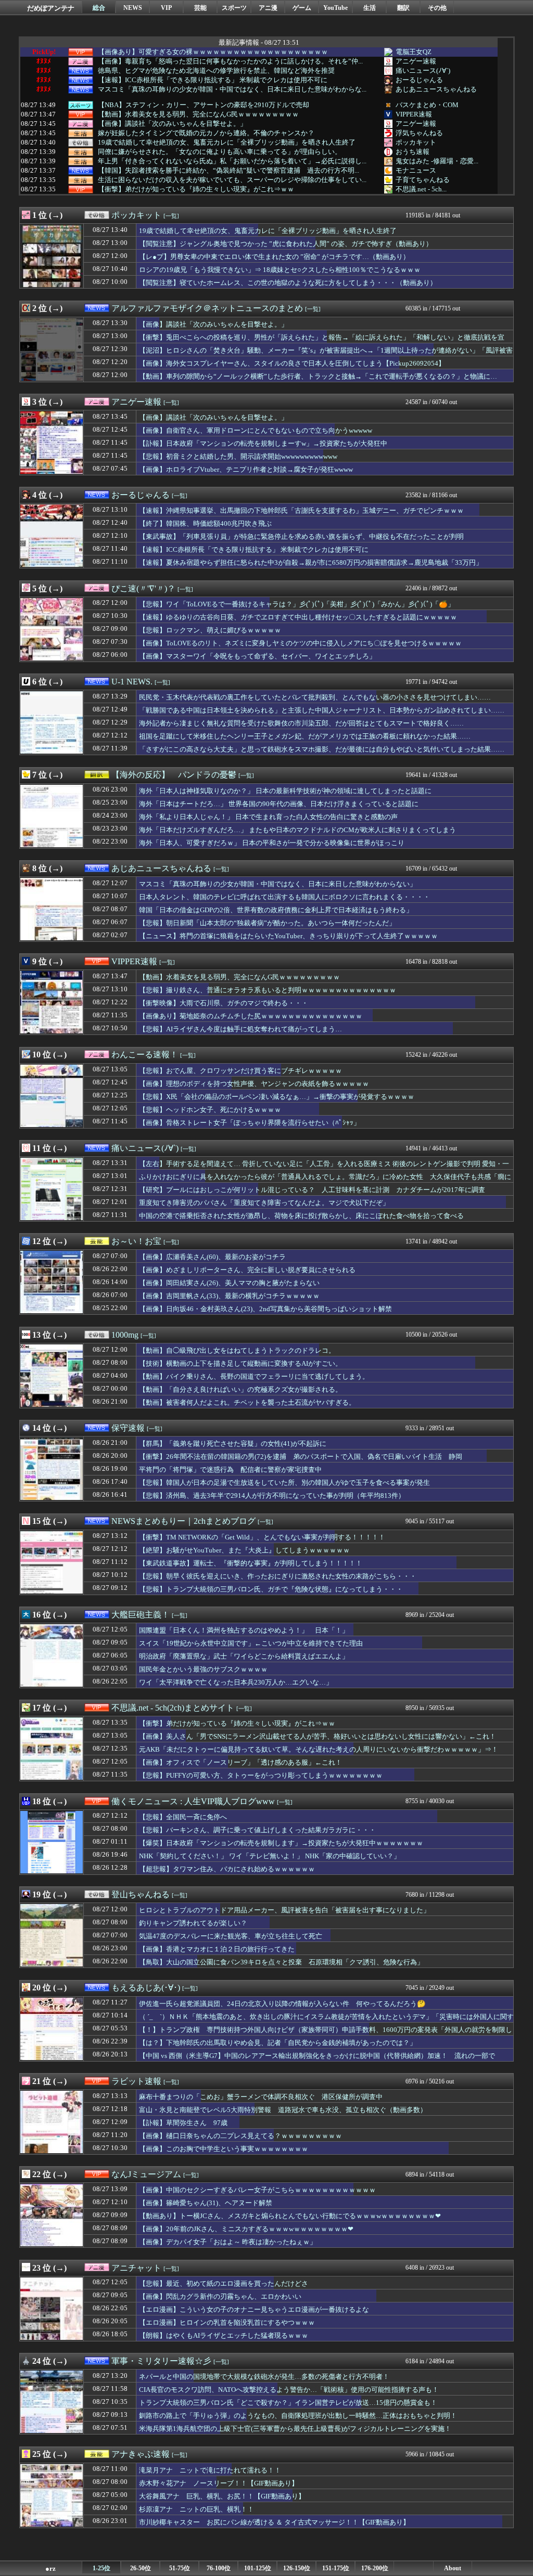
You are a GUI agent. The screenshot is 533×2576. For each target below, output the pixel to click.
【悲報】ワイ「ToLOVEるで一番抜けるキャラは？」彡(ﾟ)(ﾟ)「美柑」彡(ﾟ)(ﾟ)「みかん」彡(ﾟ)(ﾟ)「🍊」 (297, 604)
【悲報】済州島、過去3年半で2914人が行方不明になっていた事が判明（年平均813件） (272, 1496)
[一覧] (171, 216)
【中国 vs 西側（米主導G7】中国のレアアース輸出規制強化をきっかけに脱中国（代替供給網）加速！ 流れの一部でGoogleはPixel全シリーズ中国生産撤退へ (317, 2061)
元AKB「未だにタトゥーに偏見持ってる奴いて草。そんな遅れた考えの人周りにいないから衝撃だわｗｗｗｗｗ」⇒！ (319, 1749)
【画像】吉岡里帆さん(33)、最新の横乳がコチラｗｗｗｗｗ (229, 1296)
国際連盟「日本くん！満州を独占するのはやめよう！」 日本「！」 (244, 1630)
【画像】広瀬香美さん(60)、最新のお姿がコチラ (212, 1257)
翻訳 (403, 8)
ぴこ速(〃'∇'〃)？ (143, 588)
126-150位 (297, 2568)
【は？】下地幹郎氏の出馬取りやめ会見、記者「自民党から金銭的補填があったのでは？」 (278, 2043)
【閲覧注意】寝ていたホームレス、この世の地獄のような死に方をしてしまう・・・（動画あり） (288, 283)
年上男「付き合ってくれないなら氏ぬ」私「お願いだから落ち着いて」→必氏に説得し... (232, 161)
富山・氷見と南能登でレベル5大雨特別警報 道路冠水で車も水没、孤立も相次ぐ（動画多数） (283, 2110)
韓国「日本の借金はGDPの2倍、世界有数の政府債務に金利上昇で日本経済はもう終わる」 (276, 910)
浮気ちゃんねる (419, 133)
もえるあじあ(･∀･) (146, 1988)
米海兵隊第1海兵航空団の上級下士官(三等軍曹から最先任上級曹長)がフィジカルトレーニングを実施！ (295, 2429)
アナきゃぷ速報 (141, 2454)
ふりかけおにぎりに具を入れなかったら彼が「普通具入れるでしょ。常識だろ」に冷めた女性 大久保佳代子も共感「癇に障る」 (325, 1182)
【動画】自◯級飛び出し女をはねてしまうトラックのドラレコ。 (237, 1350)
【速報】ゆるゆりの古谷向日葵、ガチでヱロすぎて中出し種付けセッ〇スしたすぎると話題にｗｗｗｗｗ (298, 617)
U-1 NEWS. (132, 682)
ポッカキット (416, 142)
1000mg (125, 1335)
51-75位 (180, 2568)
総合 (99, 8)
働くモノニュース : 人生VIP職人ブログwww (193, 1801)
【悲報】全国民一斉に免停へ (183, 1817)
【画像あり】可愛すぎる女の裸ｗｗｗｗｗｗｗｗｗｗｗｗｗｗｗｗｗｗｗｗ (213, 52)
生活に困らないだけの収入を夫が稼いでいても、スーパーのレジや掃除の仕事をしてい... (232, 180)
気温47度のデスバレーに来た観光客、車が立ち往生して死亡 (231, 1936)
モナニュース (416, 170)
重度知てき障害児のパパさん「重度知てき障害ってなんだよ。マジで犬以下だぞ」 (264, 1203)
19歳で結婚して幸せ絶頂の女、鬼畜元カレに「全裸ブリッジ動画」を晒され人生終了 (227, 143)
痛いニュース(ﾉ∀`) (423, 70)
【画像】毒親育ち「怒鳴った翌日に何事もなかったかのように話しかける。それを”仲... (230, 61)
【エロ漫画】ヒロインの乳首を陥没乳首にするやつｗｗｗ (227, 2322)
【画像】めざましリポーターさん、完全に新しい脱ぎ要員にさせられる (247, 1270)
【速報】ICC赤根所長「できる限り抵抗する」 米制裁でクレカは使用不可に (213, 80)
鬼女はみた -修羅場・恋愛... (437, 161)
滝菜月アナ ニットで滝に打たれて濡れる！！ (210, 2470)
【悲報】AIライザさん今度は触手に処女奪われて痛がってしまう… (240, 1029)
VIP (166, 8)
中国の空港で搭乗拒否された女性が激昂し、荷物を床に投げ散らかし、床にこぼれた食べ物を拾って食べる (301, 1216)
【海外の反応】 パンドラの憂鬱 (174, 775)
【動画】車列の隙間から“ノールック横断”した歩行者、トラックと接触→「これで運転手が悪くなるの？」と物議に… (318, 376)
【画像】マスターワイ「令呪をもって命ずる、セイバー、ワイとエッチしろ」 (257, 656)
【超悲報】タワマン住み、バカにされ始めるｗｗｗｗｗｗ (227, 1869)
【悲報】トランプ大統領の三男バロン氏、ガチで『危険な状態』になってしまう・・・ (271, 1589)
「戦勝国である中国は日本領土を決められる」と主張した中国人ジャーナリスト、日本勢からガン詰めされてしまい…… (322, 710)
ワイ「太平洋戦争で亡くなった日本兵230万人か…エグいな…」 (236, 1682)
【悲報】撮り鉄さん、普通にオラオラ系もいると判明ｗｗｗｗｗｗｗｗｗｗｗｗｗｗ (268, 990)
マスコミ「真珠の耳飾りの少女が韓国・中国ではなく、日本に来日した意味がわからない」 (278, 884)
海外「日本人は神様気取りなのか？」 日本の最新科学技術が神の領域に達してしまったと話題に (285, 791)
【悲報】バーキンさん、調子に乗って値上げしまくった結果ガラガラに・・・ (257, 1830)
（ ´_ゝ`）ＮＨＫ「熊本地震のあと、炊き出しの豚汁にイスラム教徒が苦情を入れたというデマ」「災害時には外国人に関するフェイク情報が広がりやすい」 (326, 2022)
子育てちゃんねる (423, 180)
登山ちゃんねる (141, 1894)
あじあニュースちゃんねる (436, 89)
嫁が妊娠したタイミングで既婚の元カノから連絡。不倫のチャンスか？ (206, 133)
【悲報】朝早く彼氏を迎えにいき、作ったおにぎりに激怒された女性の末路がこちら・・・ (278, 1576)
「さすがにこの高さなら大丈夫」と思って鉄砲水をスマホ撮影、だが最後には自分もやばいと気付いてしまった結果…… (322, 749)
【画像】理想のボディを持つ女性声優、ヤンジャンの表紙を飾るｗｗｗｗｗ (254, 1084)
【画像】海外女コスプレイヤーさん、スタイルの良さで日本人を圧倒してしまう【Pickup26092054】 (292, 363)
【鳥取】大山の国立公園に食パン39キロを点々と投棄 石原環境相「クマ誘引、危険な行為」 (281, 1962)
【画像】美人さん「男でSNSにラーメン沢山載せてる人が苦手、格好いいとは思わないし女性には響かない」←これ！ (318, 1736)
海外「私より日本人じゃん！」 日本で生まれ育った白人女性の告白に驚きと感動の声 (268, 817)
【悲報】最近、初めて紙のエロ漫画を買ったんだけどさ (224, 2283)
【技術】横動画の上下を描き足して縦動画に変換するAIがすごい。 (240, 1363)
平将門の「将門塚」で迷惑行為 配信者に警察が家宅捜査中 (230, 1470)
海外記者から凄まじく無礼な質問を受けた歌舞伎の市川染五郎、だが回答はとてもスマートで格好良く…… (301, 723)
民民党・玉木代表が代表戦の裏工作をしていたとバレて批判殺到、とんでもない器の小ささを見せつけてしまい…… (315, 697)
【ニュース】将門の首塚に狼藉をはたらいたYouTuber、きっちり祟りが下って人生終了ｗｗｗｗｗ (288, 936)
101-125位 (258, 2568)
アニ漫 (268, 8)
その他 (437, 8)
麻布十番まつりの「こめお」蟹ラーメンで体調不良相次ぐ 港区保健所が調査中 (261, 2097)
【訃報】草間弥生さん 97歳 (183, 2123)
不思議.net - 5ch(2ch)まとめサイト (173, 1708)
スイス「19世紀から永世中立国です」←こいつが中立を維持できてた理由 (251, 1643)
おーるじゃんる (419, 80)
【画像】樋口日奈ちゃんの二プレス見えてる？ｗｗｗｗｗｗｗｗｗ (240, 2136)
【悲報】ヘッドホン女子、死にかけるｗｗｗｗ (210, 1110)
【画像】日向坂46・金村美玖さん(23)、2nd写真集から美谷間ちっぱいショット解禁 (265, 1309)
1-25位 (101, 2568)
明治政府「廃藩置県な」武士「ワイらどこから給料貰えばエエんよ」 (244, 1656)
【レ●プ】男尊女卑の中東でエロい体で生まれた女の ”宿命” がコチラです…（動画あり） (274, 257)
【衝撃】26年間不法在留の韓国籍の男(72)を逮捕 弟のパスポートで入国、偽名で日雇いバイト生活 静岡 (301, 1457)
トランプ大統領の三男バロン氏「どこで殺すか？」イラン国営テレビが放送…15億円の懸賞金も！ (288, 2403)
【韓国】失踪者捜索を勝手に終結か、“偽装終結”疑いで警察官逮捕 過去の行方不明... (229, 171)
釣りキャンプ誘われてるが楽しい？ (193, 1923)
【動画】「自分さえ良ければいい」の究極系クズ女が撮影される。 (240, 1389)
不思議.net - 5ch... (421, 189)
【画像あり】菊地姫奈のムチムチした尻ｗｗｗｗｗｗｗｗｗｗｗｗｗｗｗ (251, 1016)
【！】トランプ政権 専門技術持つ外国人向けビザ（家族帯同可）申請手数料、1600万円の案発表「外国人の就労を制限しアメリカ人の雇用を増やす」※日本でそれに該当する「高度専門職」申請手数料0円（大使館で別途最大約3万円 (326, 2035)
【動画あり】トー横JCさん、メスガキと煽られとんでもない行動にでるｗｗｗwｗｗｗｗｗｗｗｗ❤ (290, 2216)
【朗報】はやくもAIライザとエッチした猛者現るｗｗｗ (224, 2335)
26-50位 (141, 2568)
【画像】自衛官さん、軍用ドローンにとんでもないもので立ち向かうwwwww (256, 430)
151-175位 (336, 2568)
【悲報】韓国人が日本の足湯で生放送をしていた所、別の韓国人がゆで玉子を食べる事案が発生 (284, 1483)
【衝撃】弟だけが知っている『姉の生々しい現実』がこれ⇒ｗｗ (196, 189)
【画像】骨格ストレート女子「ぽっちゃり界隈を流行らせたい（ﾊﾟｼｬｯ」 (250, 1123)
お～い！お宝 (136, 1241)
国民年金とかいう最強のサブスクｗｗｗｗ (203, 1669)
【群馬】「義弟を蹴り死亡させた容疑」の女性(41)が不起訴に (233, 1444)
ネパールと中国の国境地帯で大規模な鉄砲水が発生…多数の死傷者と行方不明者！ (264, 2377)
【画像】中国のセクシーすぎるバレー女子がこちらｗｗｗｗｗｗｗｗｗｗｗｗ (257, 2190)
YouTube (335, 8)
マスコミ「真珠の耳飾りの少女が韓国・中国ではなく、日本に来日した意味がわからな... (232, 89)
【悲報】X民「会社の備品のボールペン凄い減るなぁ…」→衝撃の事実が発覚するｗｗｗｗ (277, 1097)
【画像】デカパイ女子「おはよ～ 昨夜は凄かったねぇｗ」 (228, 2242)
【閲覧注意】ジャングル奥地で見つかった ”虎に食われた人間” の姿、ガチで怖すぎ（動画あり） (286, 244)
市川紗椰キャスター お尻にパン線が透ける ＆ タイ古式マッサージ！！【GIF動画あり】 (274, 2522)
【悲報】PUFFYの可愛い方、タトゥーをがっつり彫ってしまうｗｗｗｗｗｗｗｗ (261, 1775)
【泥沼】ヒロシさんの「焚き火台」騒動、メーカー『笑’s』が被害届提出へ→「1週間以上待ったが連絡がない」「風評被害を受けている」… (326, 355)
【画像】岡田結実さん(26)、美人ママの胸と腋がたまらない (229, 1283)
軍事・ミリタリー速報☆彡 (161, 2361)
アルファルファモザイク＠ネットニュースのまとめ (207, 308)
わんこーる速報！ (145, 1054)
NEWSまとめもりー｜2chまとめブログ (183, 1521)
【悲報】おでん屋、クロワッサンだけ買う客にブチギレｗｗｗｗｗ (240, 1071)
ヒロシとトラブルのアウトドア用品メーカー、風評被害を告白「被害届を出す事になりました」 (284, 1910)
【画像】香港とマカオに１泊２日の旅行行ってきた (217, 1949)
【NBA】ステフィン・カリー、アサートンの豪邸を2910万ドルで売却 (204, 105)
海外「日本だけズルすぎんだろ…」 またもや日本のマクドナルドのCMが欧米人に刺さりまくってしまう (297, 830)
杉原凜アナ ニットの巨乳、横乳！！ (196, 2509)
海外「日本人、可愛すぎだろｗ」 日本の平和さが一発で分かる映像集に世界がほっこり (272, 843)
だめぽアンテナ (51, 8)
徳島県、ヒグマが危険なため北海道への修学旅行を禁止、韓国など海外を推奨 (216, 71)
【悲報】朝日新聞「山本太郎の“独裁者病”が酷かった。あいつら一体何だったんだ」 (267, 923)
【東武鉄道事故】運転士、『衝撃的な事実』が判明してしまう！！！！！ (251, 1563)
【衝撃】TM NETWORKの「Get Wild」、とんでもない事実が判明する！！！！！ (262, 1537)
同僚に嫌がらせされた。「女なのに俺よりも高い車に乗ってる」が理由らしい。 (220, 152)
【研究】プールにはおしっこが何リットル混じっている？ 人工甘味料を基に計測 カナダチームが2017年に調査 (312, 1190)
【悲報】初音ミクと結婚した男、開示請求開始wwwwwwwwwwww (238, 456)
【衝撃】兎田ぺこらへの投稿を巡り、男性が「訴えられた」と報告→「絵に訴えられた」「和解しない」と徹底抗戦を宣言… (322, 342)
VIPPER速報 (414, 114)
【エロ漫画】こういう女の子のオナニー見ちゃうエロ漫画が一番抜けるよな (254, 2309)
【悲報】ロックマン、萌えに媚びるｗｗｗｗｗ (210, 630)
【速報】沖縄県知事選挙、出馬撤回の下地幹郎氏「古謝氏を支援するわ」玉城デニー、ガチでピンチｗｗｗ (301, 510)
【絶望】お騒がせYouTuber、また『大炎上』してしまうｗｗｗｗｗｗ (244, 1550)
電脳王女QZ (414, 52)
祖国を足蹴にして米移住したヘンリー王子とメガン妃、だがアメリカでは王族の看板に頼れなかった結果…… (305, 736)
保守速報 (128, 1428)
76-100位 (219, 2568)
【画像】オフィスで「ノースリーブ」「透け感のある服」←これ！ (240, 1762)
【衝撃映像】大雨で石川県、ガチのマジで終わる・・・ (224, 1003)
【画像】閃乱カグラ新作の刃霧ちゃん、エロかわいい (220, 2296)
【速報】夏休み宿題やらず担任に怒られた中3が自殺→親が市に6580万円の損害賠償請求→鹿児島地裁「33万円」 (311, 562)
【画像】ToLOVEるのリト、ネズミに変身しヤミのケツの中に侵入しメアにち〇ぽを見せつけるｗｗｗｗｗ (300, 643)
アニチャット (136, 2268)
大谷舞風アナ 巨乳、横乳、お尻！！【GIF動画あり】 (222, 2496)
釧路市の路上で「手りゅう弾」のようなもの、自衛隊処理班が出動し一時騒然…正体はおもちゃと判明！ (298, 2416)
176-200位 (375, 2568)
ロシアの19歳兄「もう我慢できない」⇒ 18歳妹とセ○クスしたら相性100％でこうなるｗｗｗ (280, 270)
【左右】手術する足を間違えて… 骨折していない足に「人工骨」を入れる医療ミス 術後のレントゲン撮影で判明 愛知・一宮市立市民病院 (324, 1169)
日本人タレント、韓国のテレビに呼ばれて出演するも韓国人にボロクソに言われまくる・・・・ (284, 897)
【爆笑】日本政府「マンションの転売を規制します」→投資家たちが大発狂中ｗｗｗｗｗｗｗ (281, 1843)
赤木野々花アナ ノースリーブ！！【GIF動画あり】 (219, 2483)
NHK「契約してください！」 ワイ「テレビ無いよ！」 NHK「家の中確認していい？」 (270, 1856)
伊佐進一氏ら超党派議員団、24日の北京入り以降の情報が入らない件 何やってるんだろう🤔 (282, 2004)
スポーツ (234, 8)
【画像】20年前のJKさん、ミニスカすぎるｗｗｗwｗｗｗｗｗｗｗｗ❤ (246, 2229)
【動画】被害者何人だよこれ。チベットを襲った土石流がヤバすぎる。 (247, 1402)
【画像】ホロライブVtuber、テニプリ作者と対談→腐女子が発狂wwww (246, 469)
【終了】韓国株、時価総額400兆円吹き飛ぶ (205, 523)
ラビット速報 (136, 2081)
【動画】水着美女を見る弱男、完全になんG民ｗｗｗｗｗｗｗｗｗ (198, 114)
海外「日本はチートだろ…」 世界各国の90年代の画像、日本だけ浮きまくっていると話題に (279, 804)
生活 (370, 8)
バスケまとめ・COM (427, 105)
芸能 (200, 8)
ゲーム (302, 8)
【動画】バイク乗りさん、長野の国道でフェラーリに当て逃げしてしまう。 (254, 1376)
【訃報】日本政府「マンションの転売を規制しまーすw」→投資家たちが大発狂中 (263, 443)
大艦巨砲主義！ (141, 1615)
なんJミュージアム (146, 2174)
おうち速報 (413, 152)
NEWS (133, 8)
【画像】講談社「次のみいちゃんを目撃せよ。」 (172, 124)
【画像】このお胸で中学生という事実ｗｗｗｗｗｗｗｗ (224, 2149)
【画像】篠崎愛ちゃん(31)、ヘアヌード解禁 (206, 2203)
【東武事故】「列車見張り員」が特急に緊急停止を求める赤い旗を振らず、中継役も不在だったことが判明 (301, 536)
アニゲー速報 (416, 61)
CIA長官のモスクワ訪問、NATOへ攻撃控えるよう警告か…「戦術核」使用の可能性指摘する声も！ (289, 2390)
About (453, 2568)
